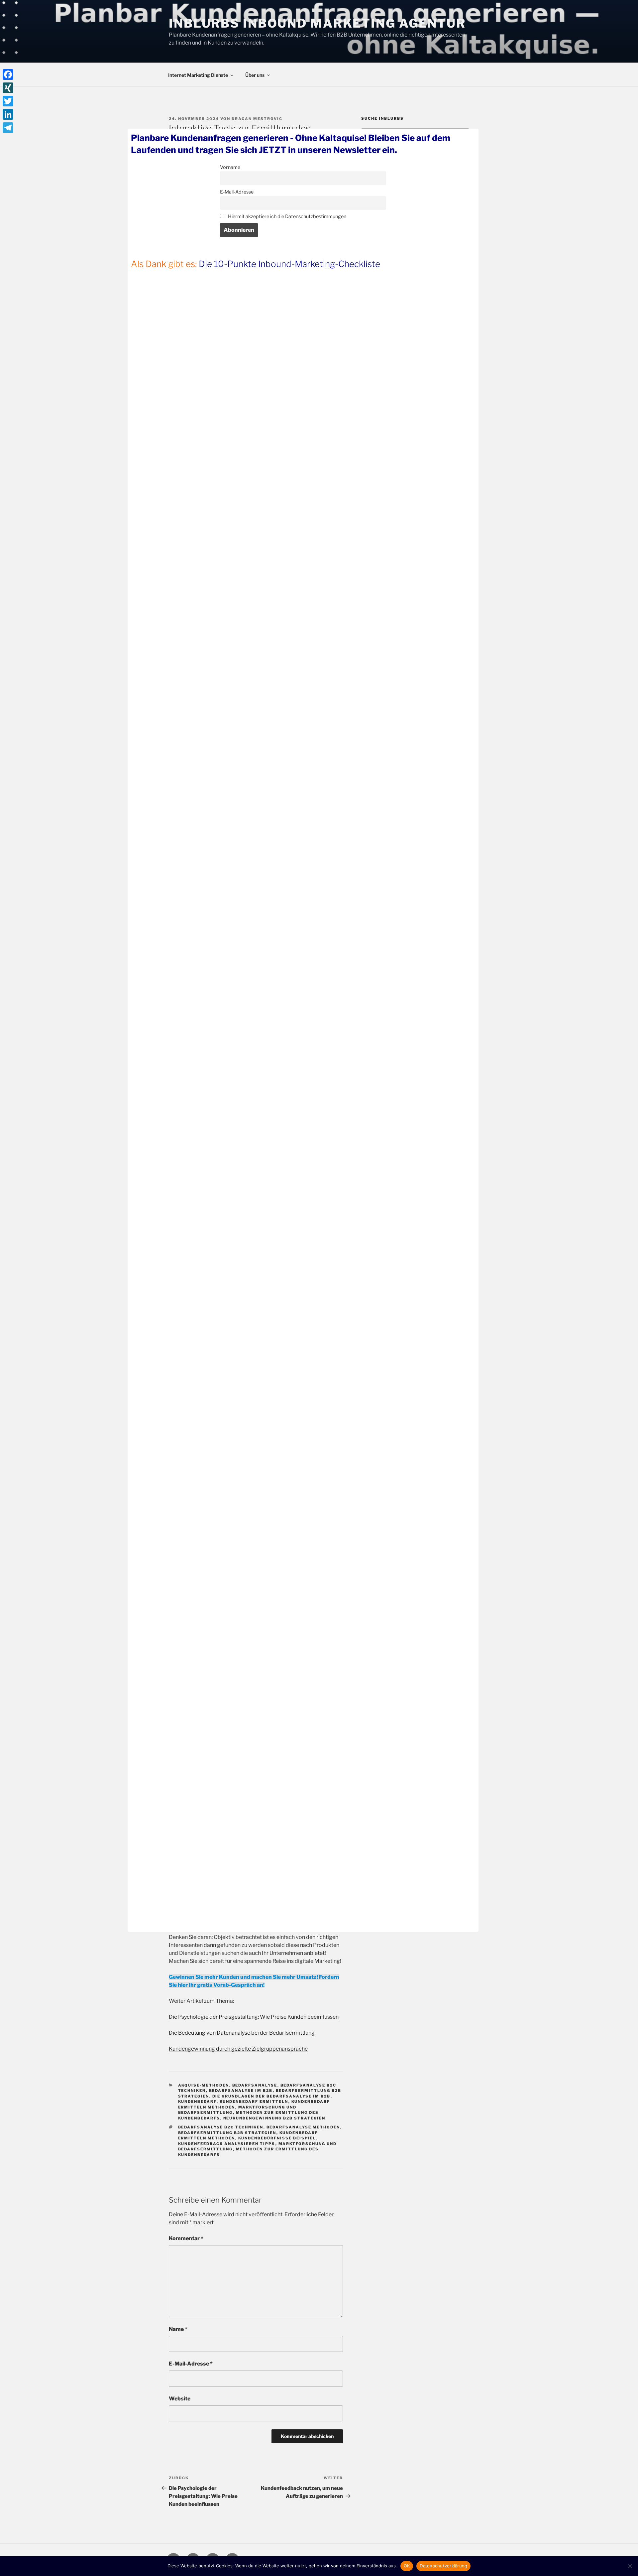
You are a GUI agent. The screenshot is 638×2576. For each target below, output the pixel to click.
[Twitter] (8, 101)
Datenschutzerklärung (443, 2566)
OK (407, 2566)
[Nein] (630, 2566)
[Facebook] (8, 74)
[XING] (8, 88)
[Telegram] (8, 128)
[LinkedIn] (8, 114)
